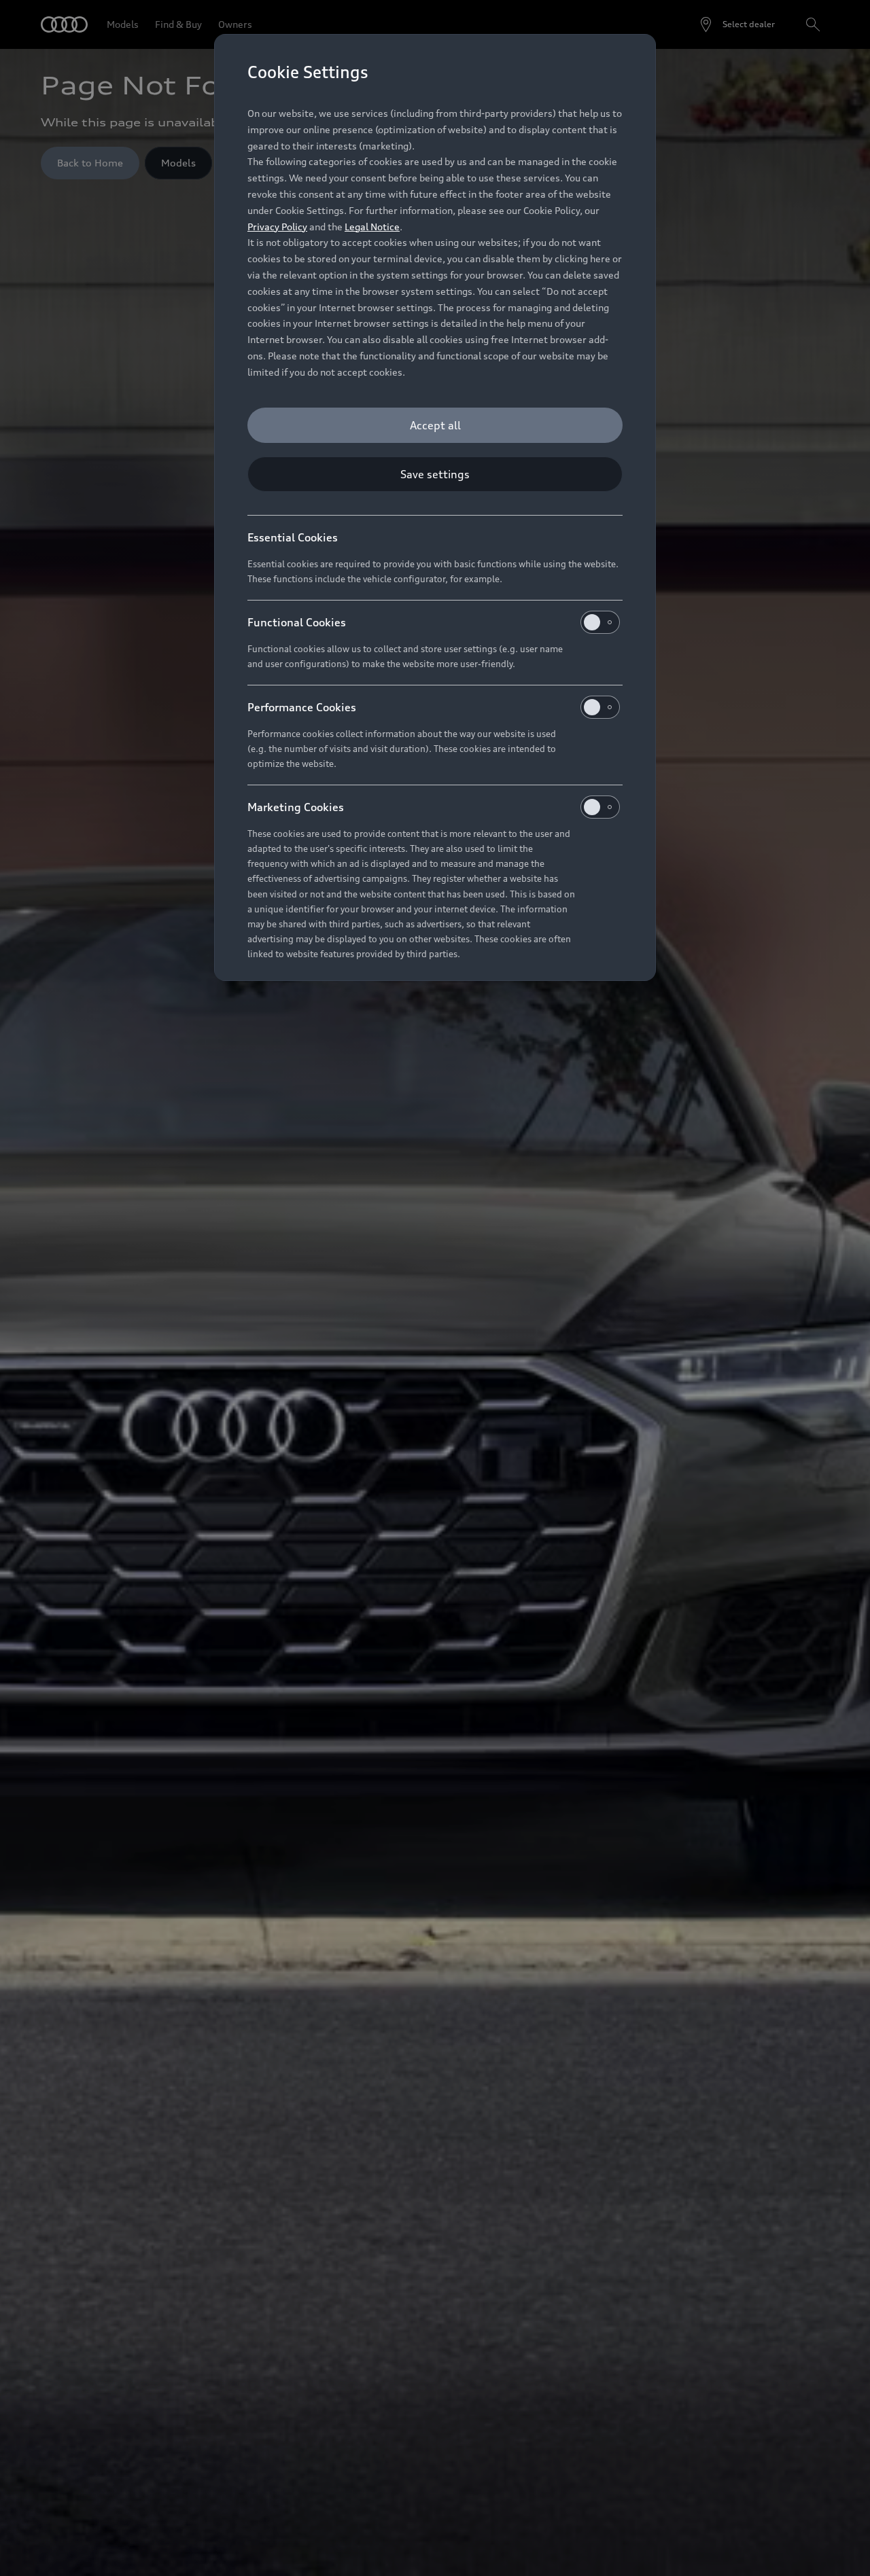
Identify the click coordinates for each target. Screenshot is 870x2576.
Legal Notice (372, 227)
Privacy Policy (277, 227)
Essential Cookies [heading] (293, 537)
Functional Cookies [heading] (297, 622)
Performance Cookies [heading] (302, 707)
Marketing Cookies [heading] (296, 807)
